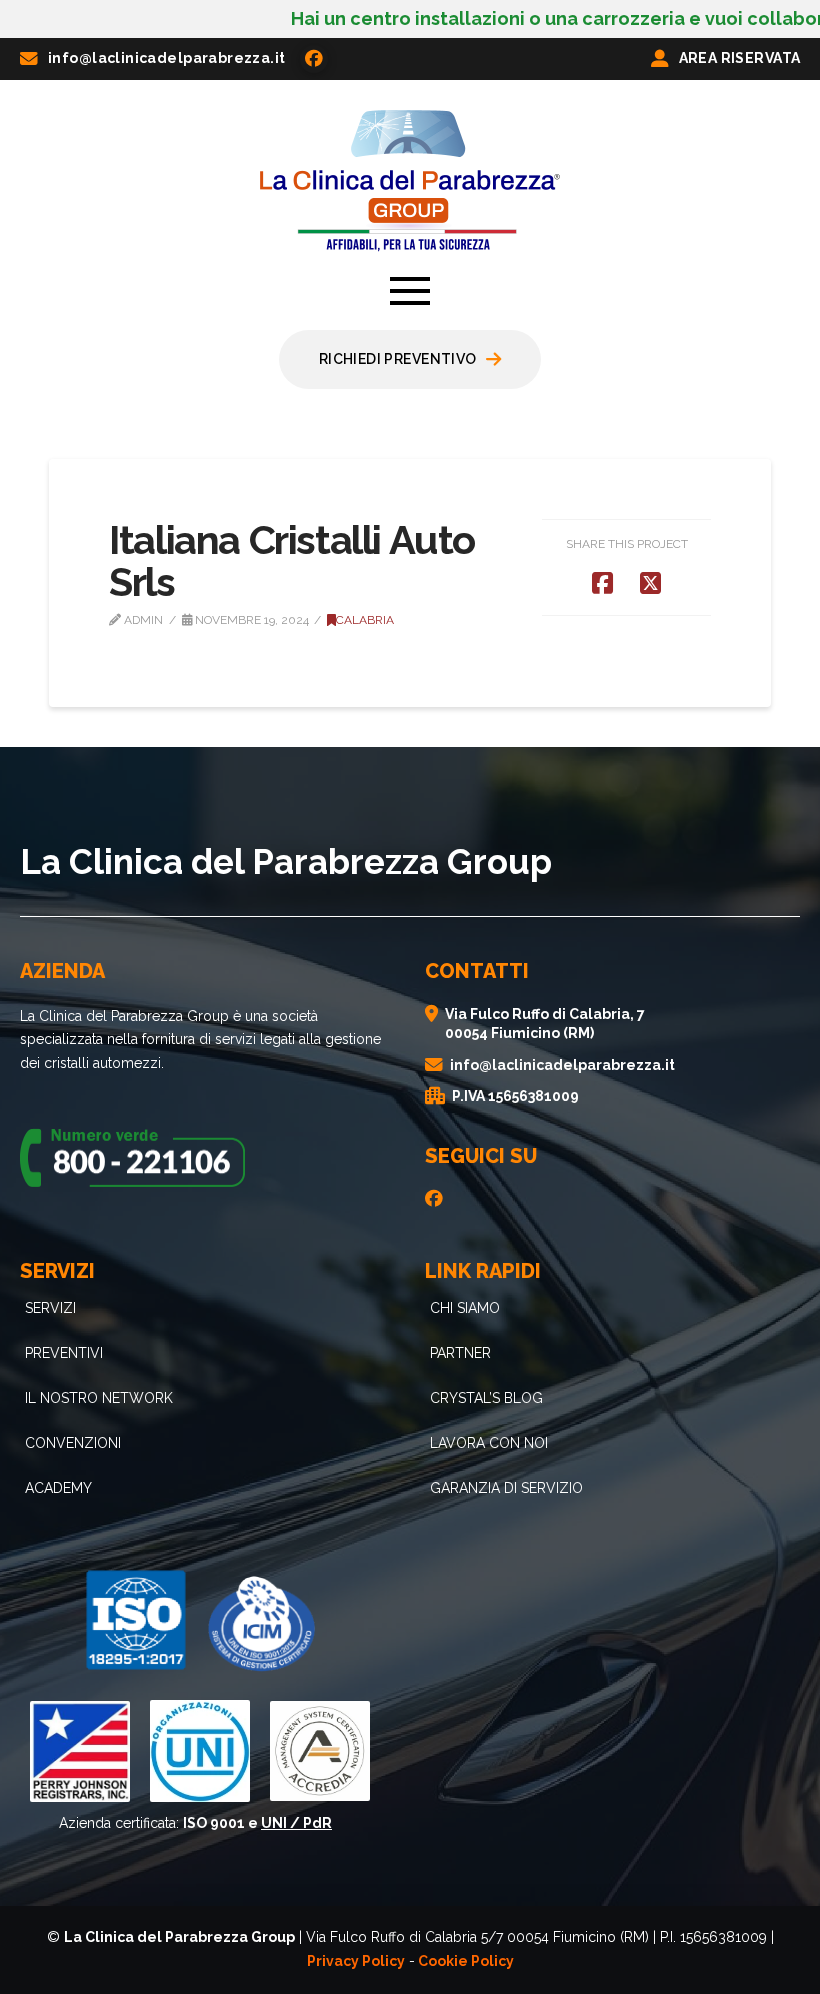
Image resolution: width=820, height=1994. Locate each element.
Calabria (365, 620)
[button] (410, 291)
